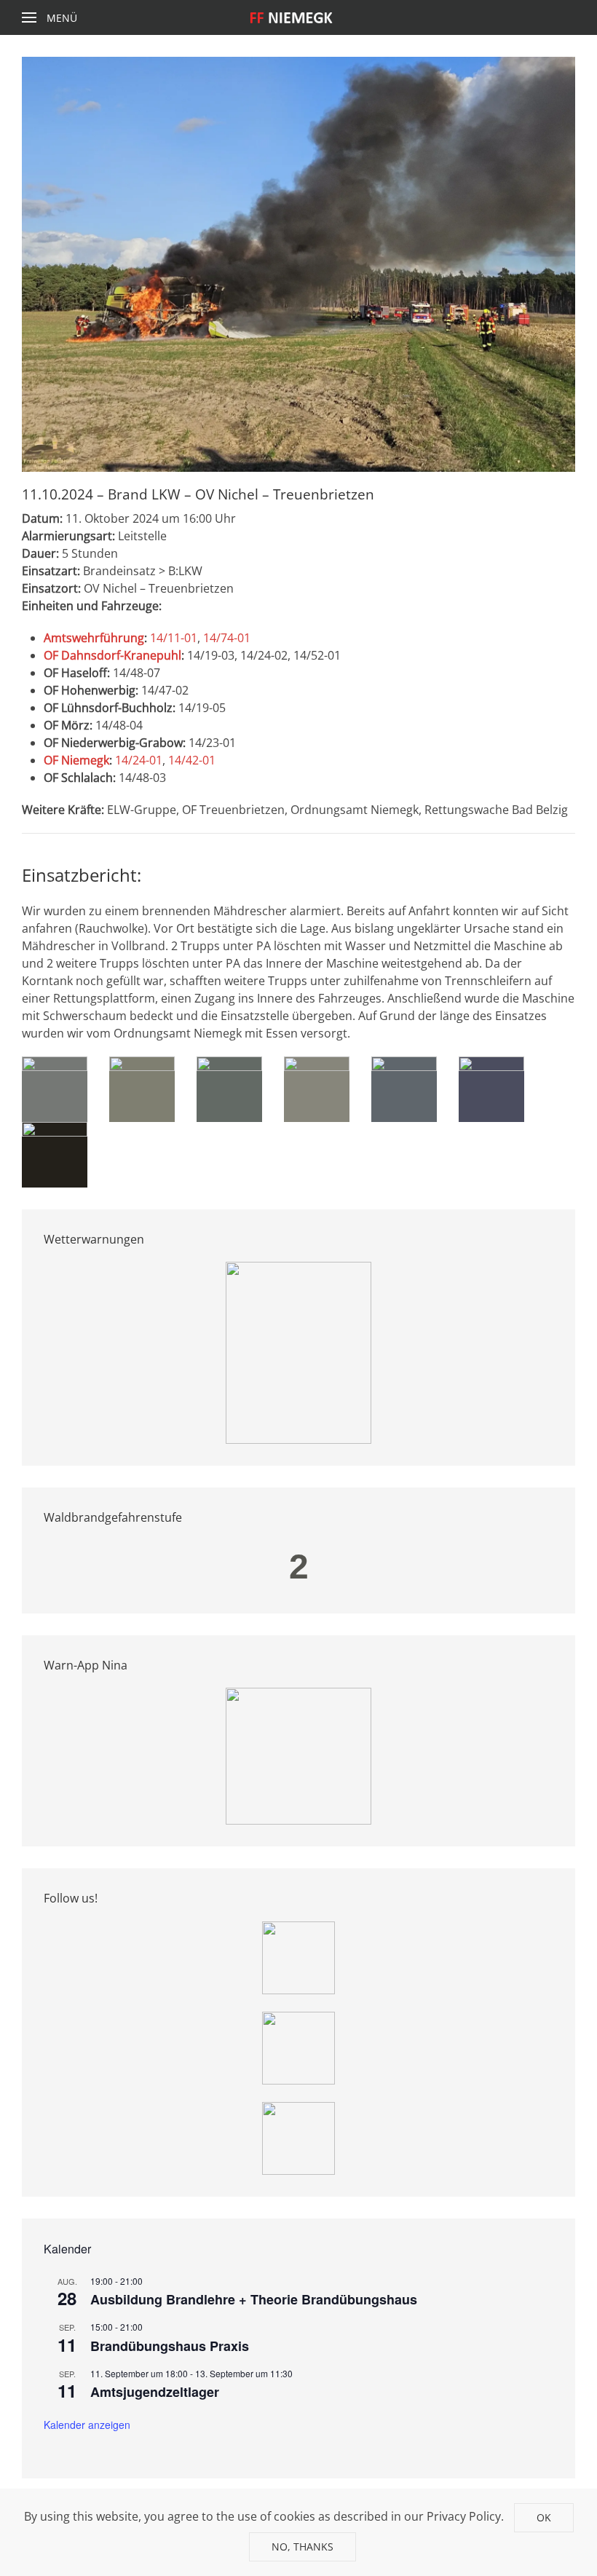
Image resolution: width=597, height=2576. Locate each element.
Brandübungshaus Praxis (170, 2346)
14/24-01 (139, 760)
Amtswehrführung (94, 638)
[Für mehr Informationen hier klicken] (298, 1352)
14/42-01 (192, 760)
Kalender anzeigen (87, 2425)
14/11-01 (174, 638)
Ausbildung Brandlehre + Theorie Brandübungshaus (254, 2299)
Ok (544, 2517)
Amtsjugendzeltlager (155, 2392)
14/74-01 (227, 638)
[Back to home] (299, 17)
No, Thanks (303, 2547)
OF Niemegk (76, 760)
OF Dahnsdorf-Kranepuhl (112, 655)
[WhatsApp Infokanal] (298, 1956)
